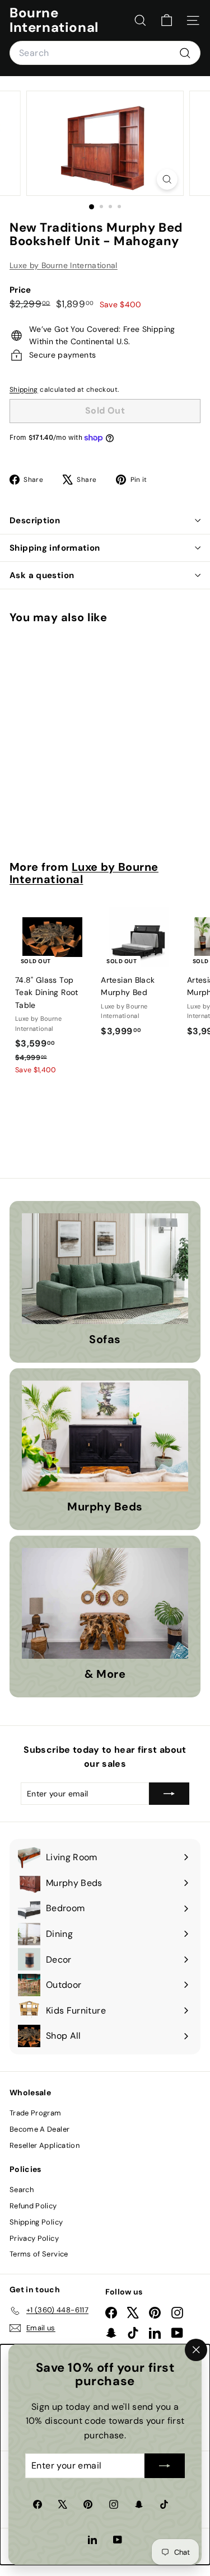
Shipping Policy (36, 2222)
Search (22, 2190)
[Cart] (167, 20)
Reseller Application (45, 2145)
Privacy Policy (34, 2238)
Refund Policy (33, 2206)
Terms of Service (39, 2254)
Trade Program (36, 2113)
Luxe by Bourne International (64, 265)
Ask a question (42, 575)
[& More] (105, 1603)
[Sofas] (105, 1269)
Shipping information (55, 548)
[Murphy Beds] (105, 1436)
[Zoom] (167, 179)
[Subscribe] (165, 2466)
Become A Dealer (39, 2129)
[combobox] (105, 53)
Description (35, 520)
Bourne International (54, 20)
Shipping (24, 390)
